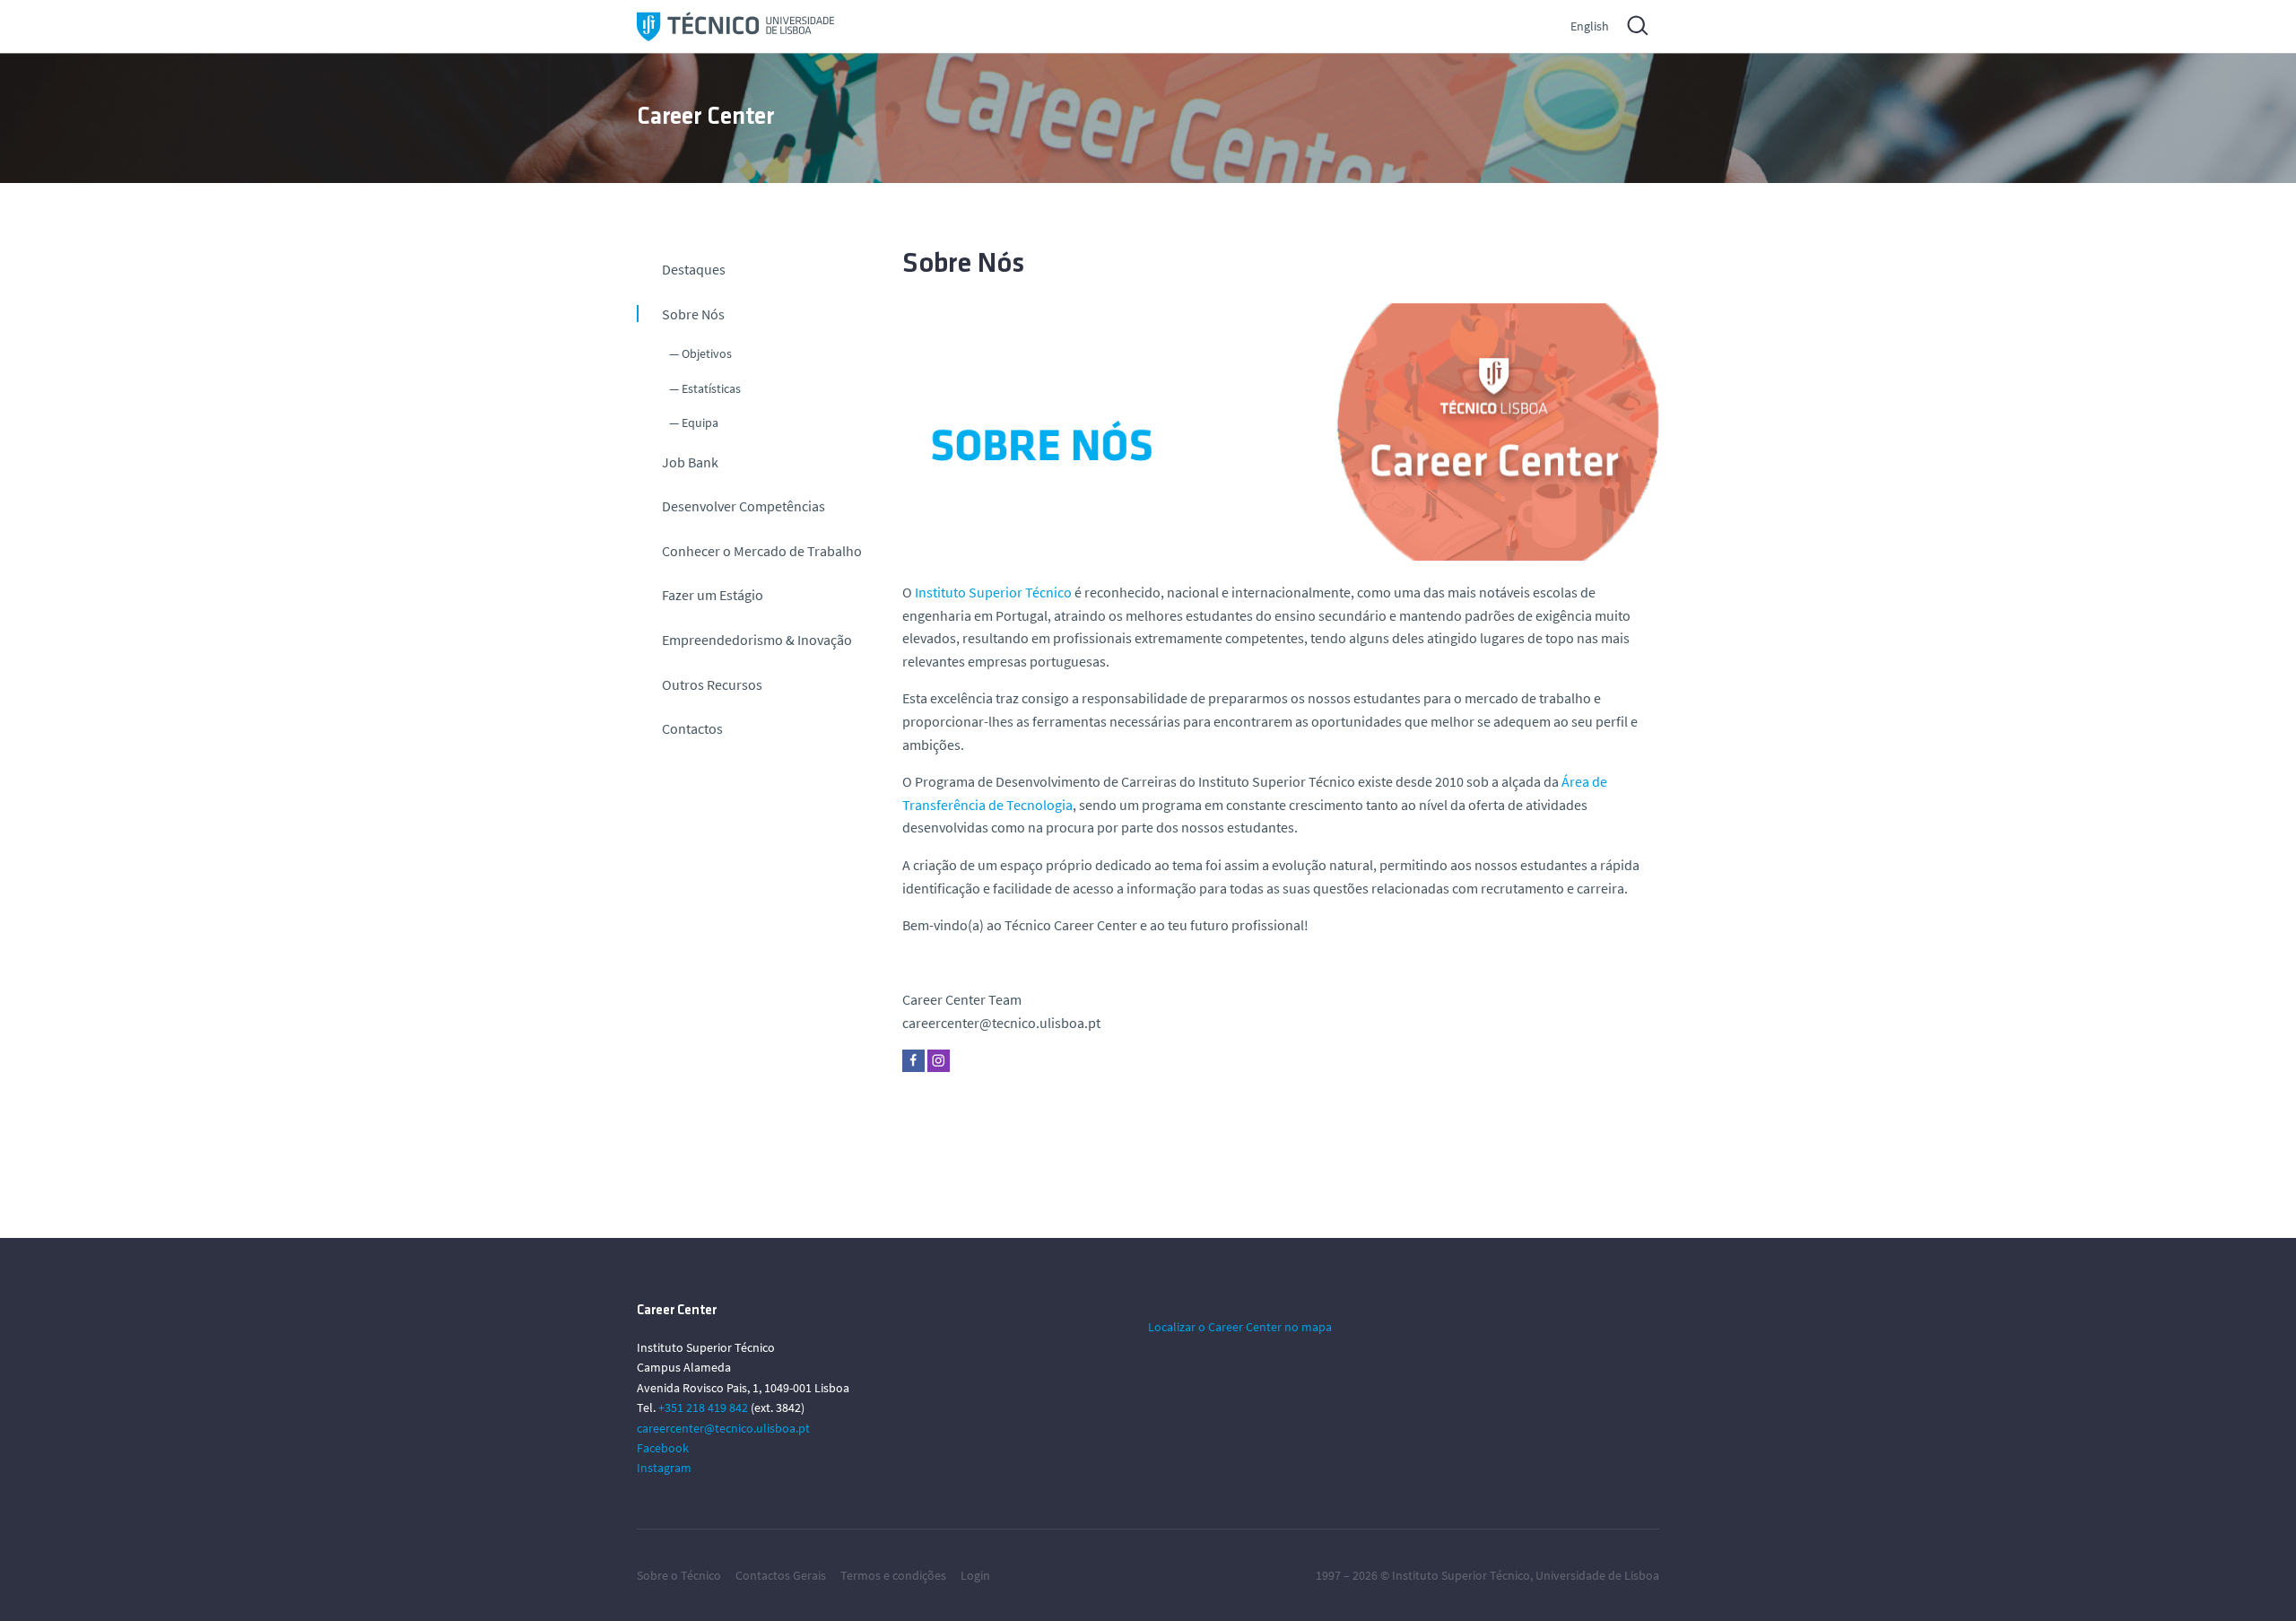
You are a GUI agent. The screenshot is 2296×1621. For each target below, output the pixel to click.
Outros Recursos (712, 684)
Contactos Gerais (781, 1575)
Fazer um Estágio (713, 595)
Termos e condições (893, 1575)
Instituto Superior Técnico (1461, 1575)
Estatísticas (711, 388)
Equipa (700, 423)
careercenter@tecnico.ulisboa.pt (723, 1428)
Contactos (692, 728)
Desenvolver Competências (744, 506)
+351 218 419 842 (703, 1407)
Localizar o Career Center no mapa (1240, 1327)
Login (975, 1575)
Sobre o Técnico (679, 1575)
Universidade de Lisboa (1597, 1575)
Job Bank (690, 462)
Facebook (663, 1448)
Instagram (664, 1468)
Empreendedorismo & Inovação (757, 640)
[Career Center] (735, 26)
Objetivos (707, 353)
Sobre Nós (693, 314)
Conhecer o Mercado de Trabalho (762, 551)
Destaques (694, 269)
